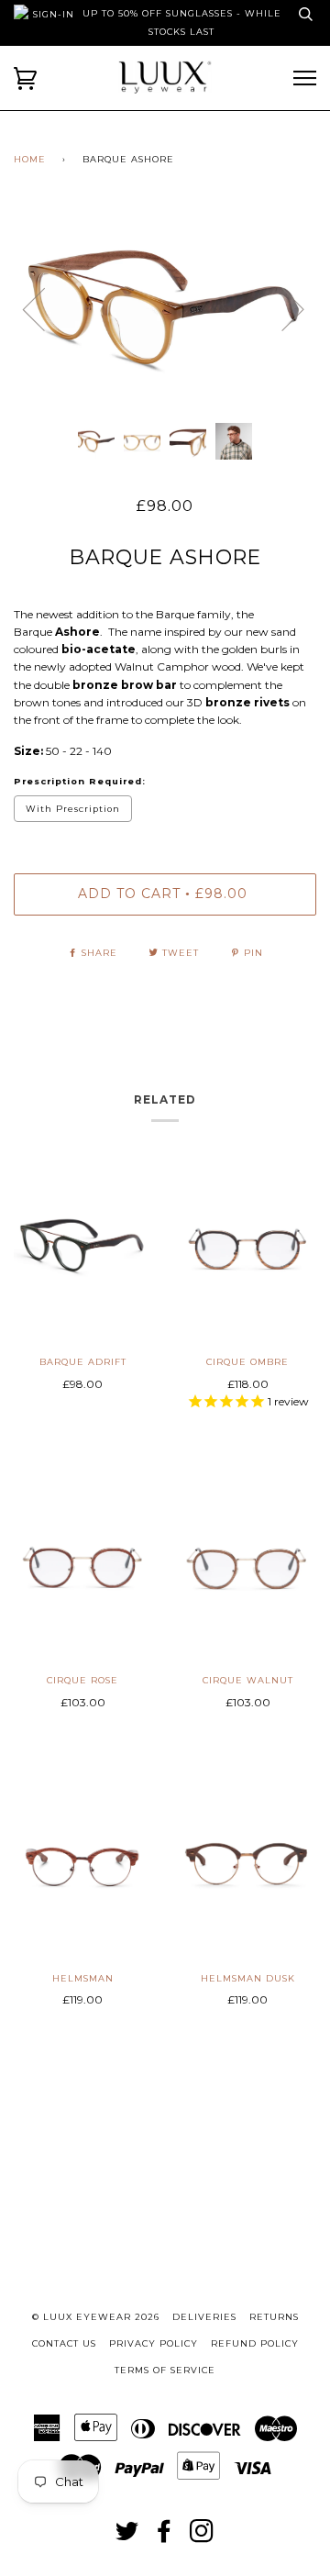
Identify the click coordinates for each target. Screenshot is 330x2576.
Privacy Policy (154, 2343)
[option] (165, 308)
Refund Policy (255, 2343)
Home (30, 159)
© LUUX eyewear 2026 (96, 2317)
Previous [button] (45, 308)
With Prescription (73, 809)
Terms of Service (165, 2370)
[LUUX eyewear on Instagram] (202, 2537)
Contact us (64, 2343)
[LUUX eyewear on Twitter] (127, 2537)
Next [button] (316, 327)
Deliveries (204, 2317)
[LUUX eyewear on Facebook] (165, 2537)
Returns (274, 2317)
